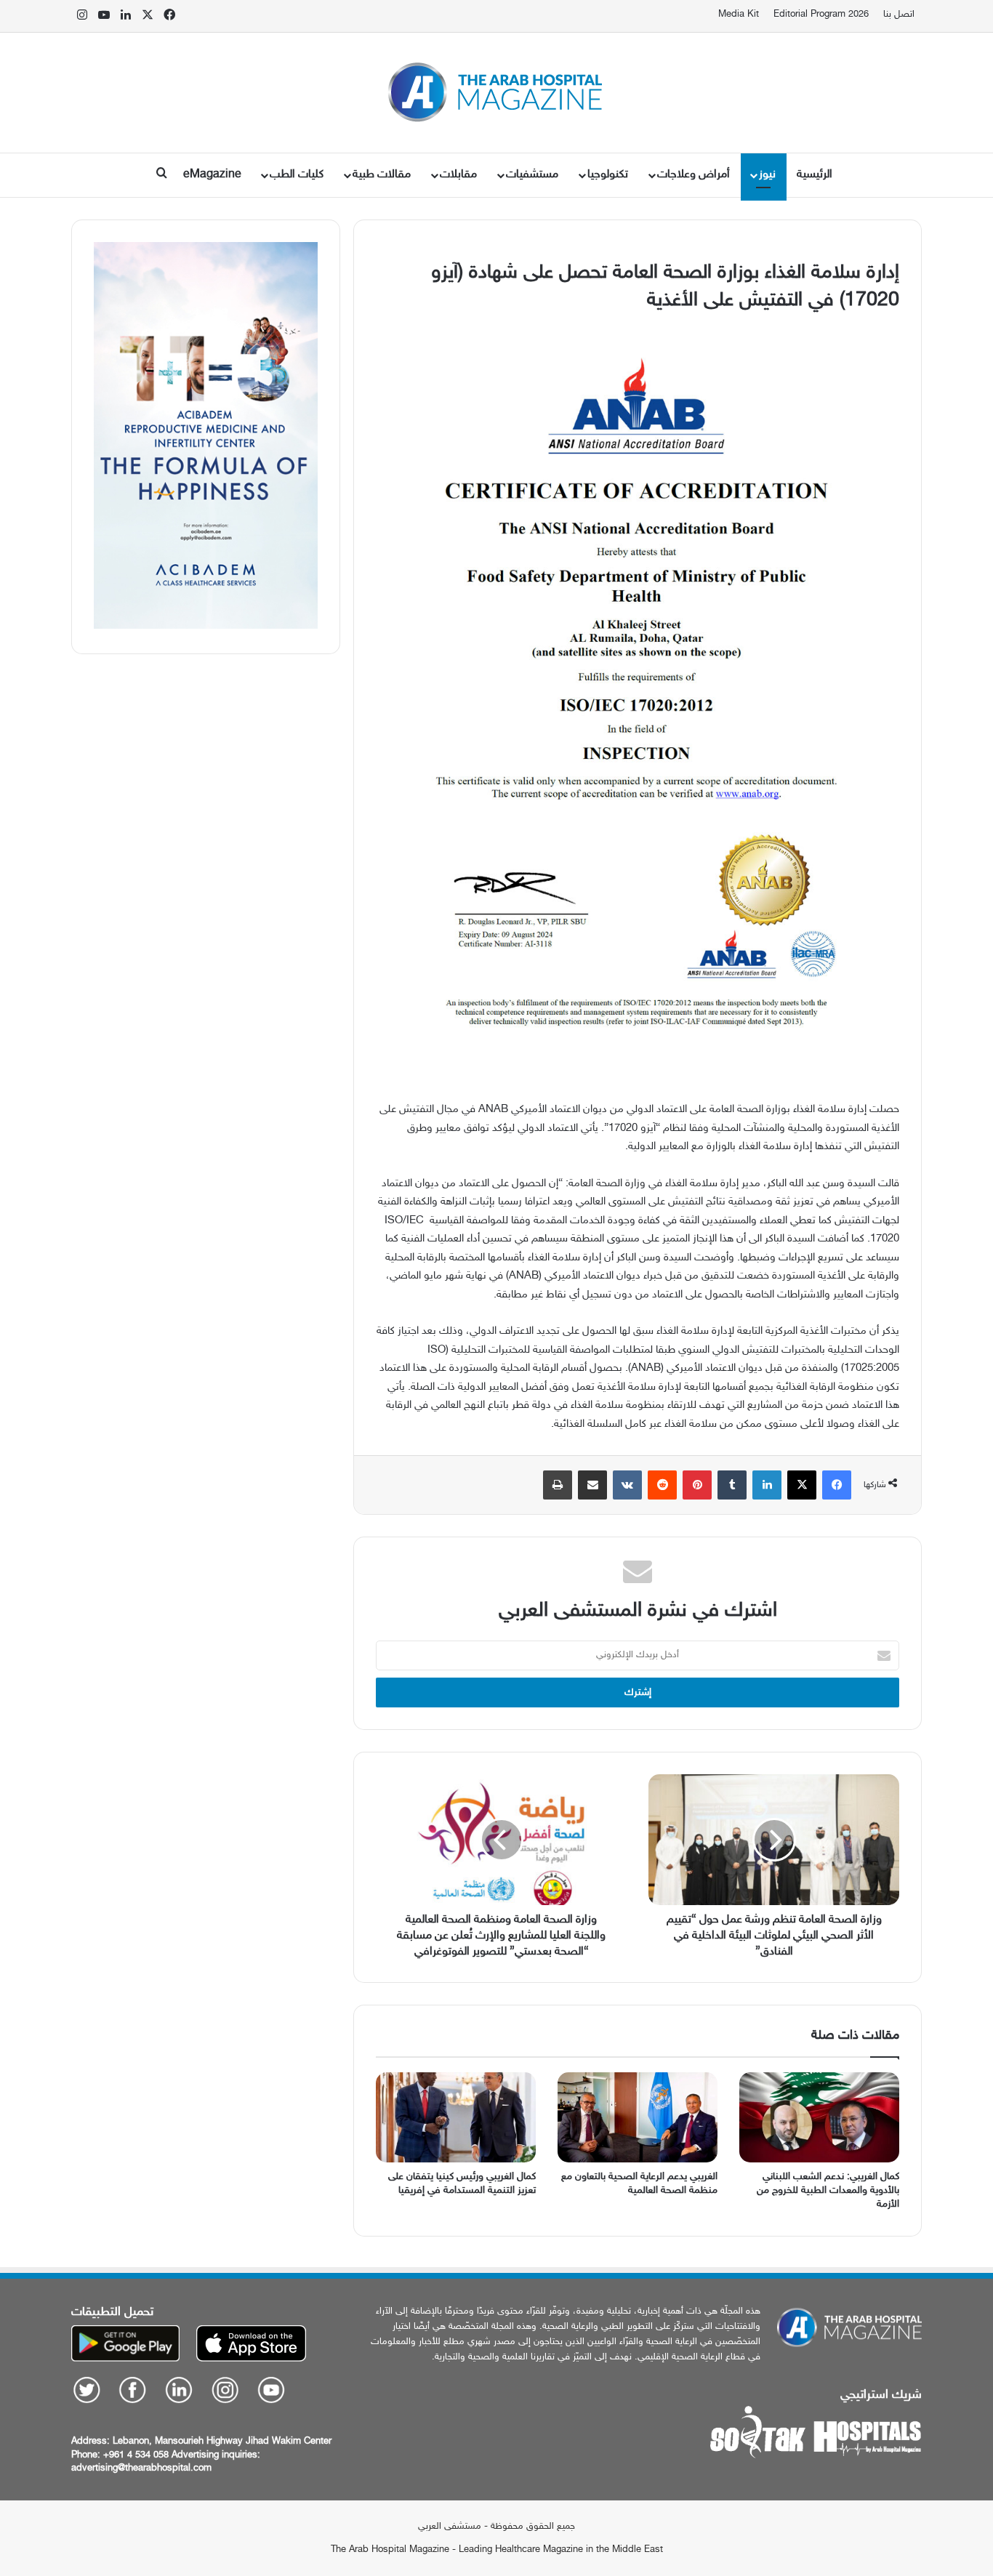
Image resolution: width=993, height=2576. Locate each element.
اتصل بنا (899, 15)
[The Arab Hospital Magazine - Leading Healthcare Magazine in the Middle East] (497, 93)
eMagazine (212, 175)
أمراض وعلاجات (694, 175)
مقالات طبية (382, 175)
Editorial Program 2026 (821, 15)
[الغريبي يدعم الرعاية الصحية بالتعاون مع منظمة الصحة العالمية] (638, 2117)
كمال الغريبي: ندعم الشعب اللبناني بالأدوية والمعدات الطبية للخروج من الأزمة (828, 2190)
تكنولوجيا (608, 175)
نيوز (767, 175)
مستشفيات (532, 175)
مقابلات (458, 175)
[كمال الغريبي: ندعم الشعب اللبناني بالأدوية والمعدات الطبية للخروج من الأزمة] (819, 2117)
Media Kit (739, 15)
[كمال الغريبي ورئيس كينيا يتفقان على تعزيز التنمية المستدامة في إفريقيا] (456, 2117)
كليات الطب (297, 175)
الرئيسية (815, 175)
